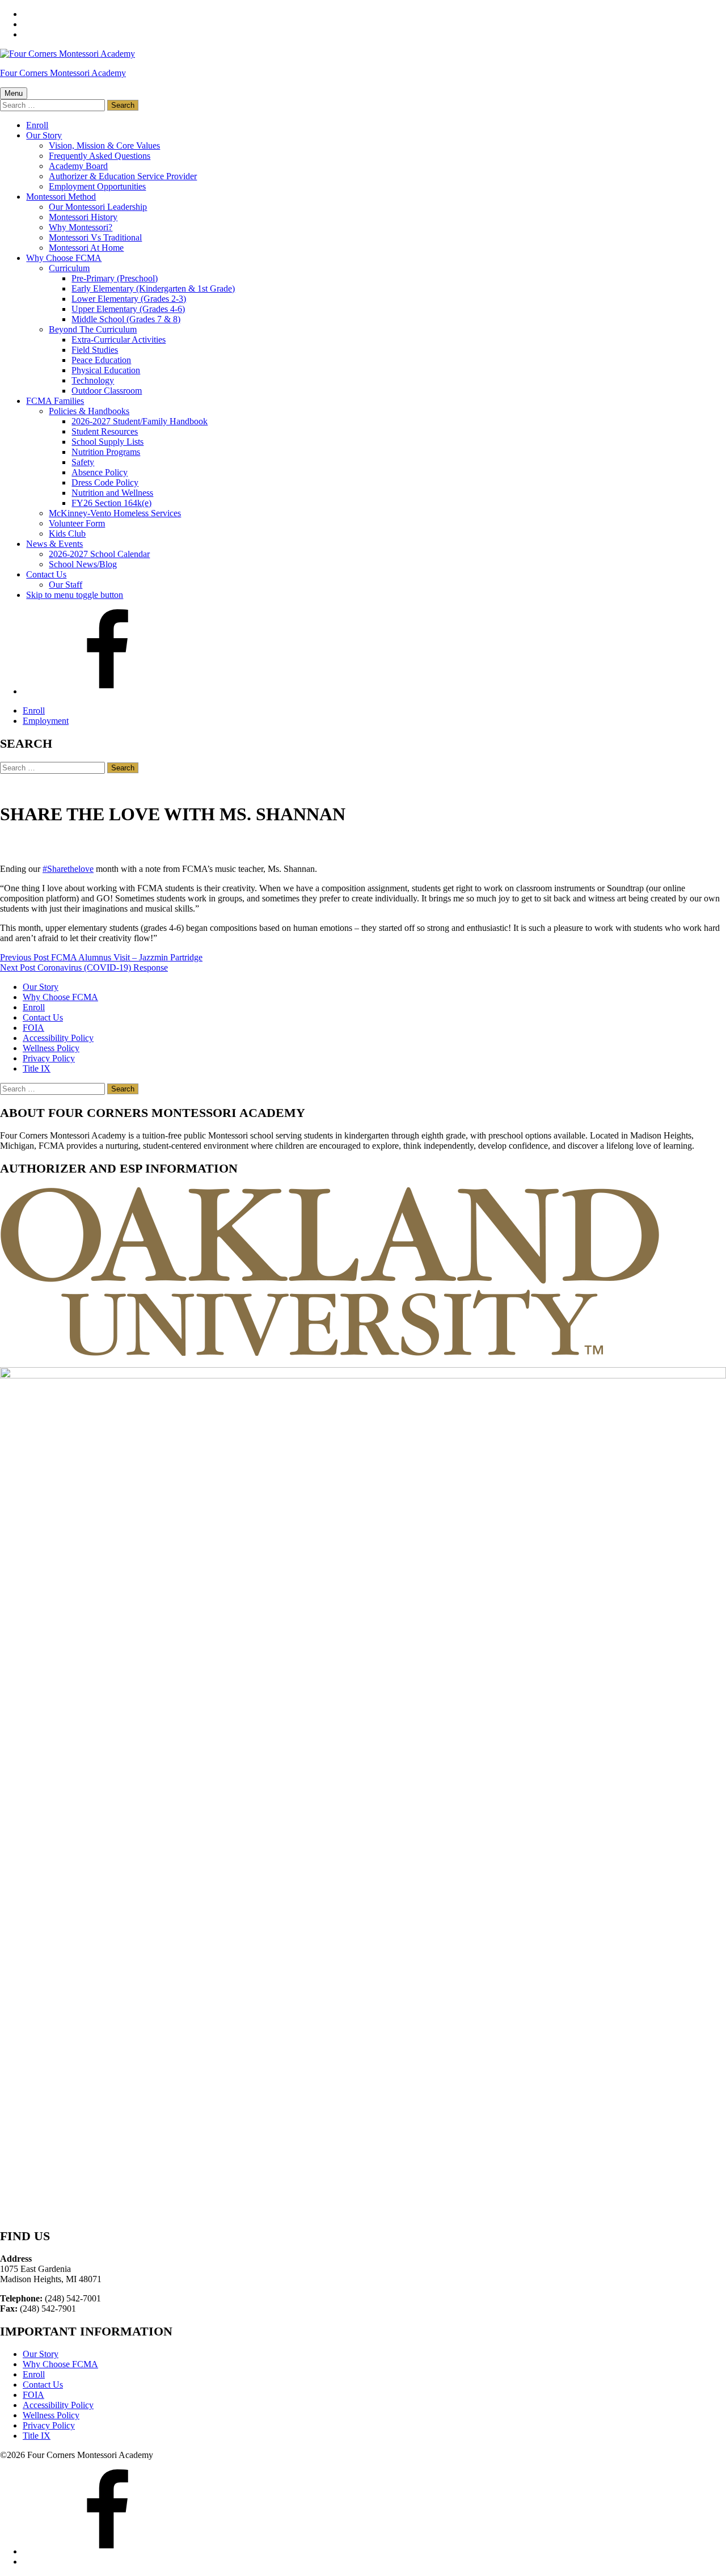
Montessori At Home (86, 248)
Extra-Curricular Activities (119, 340)
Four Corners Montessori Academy (63, 73)
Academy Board (78, 166)
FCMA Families (55, 401)
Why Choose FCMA (64, 258)
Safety (83, 462)
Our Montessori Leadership (98, 207)
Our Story (44, 135)
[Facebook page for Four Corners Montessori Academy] (108, 691)
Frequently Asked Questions (100, 156)
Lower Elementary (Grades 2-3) (129, 299)
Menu (14, 93)
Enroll (37, 125)
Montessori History (83, 217)
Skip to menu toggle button (75, 595)
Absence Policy (100, 472)
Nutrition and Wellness (112, 493)
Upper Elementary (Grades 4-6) (128, 309)
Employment (46, 721)
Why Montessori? (81, 227)
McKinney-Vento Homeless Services (115, 513)
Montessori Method (61, 197)
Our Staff (66, 585)
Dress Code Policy (105, 482)
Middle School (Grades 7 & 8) (126, 319)
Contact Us (46, 574)
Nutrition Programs (106, 452)
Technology (93, 380)
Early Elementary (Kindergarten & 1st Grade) (153, 288)
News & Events (54, 544)
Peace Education (101, 360)
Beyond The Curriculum (93, 329)
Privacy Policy (49, 1058)
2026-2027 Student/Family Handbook (140, 421)
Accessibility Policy (58, 1038)
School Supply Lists (107, 442)
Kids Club (67, 534)
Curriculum (69, 268)
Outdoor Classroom (107, 391)
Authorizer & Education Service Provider (123, 176)
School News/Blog (83, 564)
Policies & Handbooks (89, 411)
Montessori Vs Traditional (95, 237)
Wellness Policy (51, 1048)
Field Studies (95, 350)
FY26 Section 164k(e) (111, 503)
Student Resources (105, 431)
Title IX (37, 1068)
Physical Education (106, 370)
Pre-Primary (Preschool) (115, 278)
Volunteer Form (77, 523)
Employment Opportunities (97, 186)
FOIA (33, 1028)
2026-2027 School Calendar (99, 554)
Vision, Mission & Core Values (104, 146)
